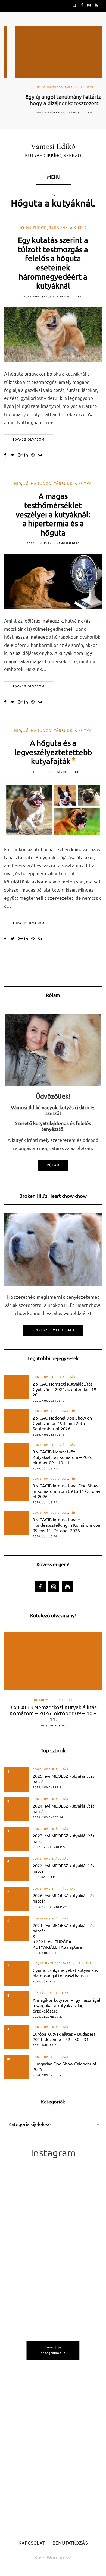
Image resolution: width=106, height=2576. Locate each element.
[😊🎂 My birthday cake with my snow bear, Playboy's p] (53, 2498)
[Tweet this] (14, 455)
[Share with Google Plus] (21, 455)
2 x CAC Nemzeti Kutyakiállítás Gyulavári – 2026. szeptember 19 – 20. (66, 1389)
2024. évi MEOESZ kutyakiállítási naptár (64, 1808)
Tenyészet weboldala (53, 1330)
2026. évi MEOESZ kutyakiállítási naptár (64, 1898)
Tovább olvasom (29, 440)
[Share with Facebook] (7, 455)
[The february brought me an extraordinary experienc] (53, 2321)
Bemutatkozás (70, 2543)
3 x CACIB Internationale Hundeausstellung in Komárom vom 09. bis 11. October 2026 (67, 1525)
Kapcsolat (32, 2543)
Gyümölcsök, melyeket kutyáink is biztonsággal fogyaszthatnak (65, 1973)
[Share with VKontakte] (41, 455)
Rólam (53, 1165)
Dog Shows (42, 1377)
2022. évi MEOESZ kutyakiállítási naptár (64, 1868)
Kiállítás (67, 1377)
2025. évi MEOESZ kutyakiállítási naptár (64, 1779)
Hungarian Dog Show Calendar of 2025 (65, 2066)
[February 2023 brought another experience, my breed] (53, 2202)
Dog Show (41, 1411)
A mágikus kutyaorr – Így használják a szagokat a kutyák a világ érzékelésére (67, 2005)
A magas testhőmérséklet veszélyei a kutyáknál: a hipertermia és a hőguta (53, 514)
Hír (26, 88)
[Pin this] (35, 455)
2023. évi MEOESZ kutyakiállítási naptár (64, 1838)
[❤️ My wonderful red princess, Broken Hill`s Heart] (53, 2261)
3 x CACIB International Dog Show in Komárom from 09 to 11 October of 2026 (67, 1491)
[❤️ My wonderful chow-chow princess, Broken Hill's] (53, 2439)
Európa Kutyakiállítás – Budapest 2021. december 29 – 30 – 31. (64, 2036)
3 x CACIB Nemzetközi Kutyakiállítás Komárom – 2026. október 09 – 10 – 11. (63, 1457)
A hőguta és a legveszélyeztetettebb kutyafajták (53, 752)
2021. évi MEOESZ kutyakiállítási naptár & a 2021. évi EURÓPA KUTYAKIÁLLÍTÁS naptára (64, 1936)
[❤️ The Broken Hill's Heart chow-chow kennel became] (53, 2380)
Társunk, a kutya (68, 88)
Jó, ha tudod (41, 88)
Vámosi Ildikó (69, 113)
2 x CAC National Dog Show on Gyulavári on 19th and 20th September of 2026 (62, 1423)
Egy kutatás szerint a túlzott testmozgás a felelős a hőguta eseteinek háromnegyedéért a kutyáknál (53, 263)
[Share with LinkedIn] (28, 455)
